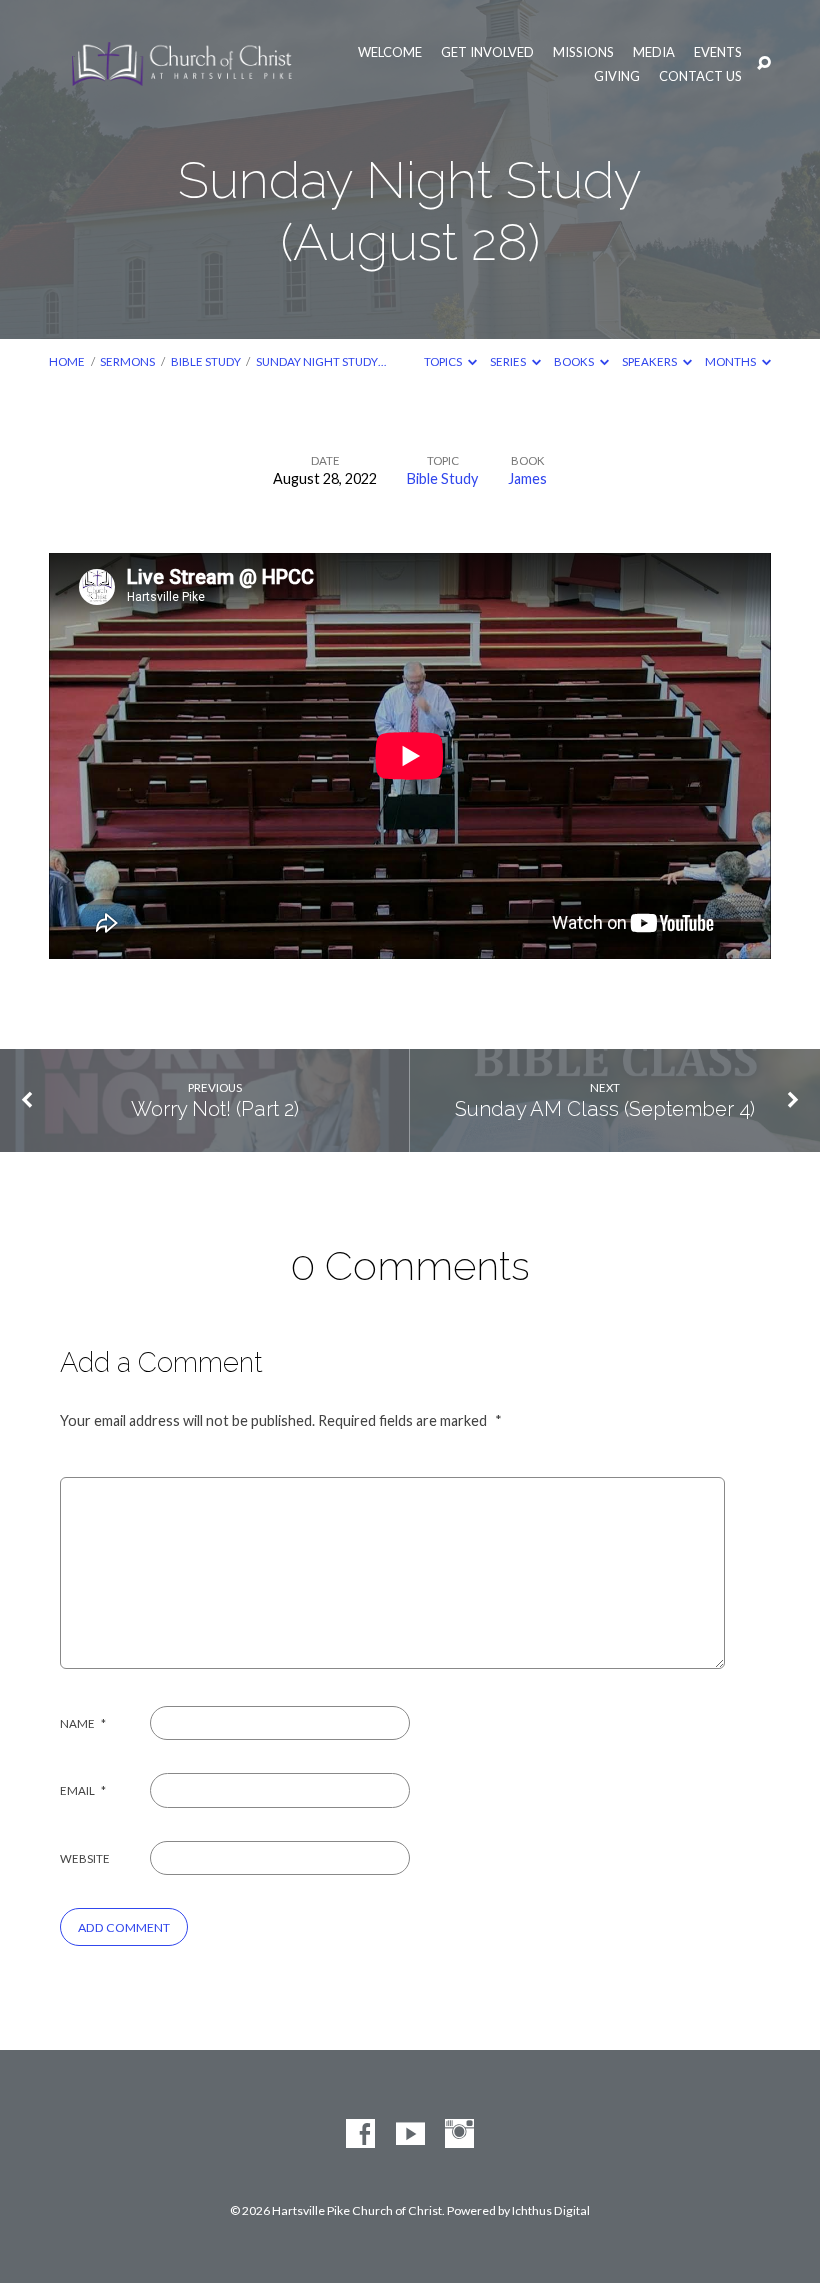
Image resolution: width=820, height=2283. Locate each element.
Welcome (390, 52)
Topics (444, 361)
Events (718, 52)
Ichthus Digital (551, 2210)
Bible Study (206, 361)
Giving (617, 76)
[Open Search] (764, 64)
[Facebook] (360, 2134)
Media (654, 52)
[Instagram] (459, 2134)
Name (83, 1723)
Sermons (127, 361)
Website (85, 1858)
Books (575, 361)
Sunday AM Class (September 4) (605, 1109)
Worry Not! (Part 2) (215, 1109)
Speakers (650, 361)
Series (509, 361)
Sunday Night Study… (321, 361)
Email (83, 1790)
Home (67, 361)
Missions (583, 52)
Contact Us (700, 76)
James (527, 478)
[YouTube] (410, 2134)
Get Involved (487, 52)
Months (731, 361)
